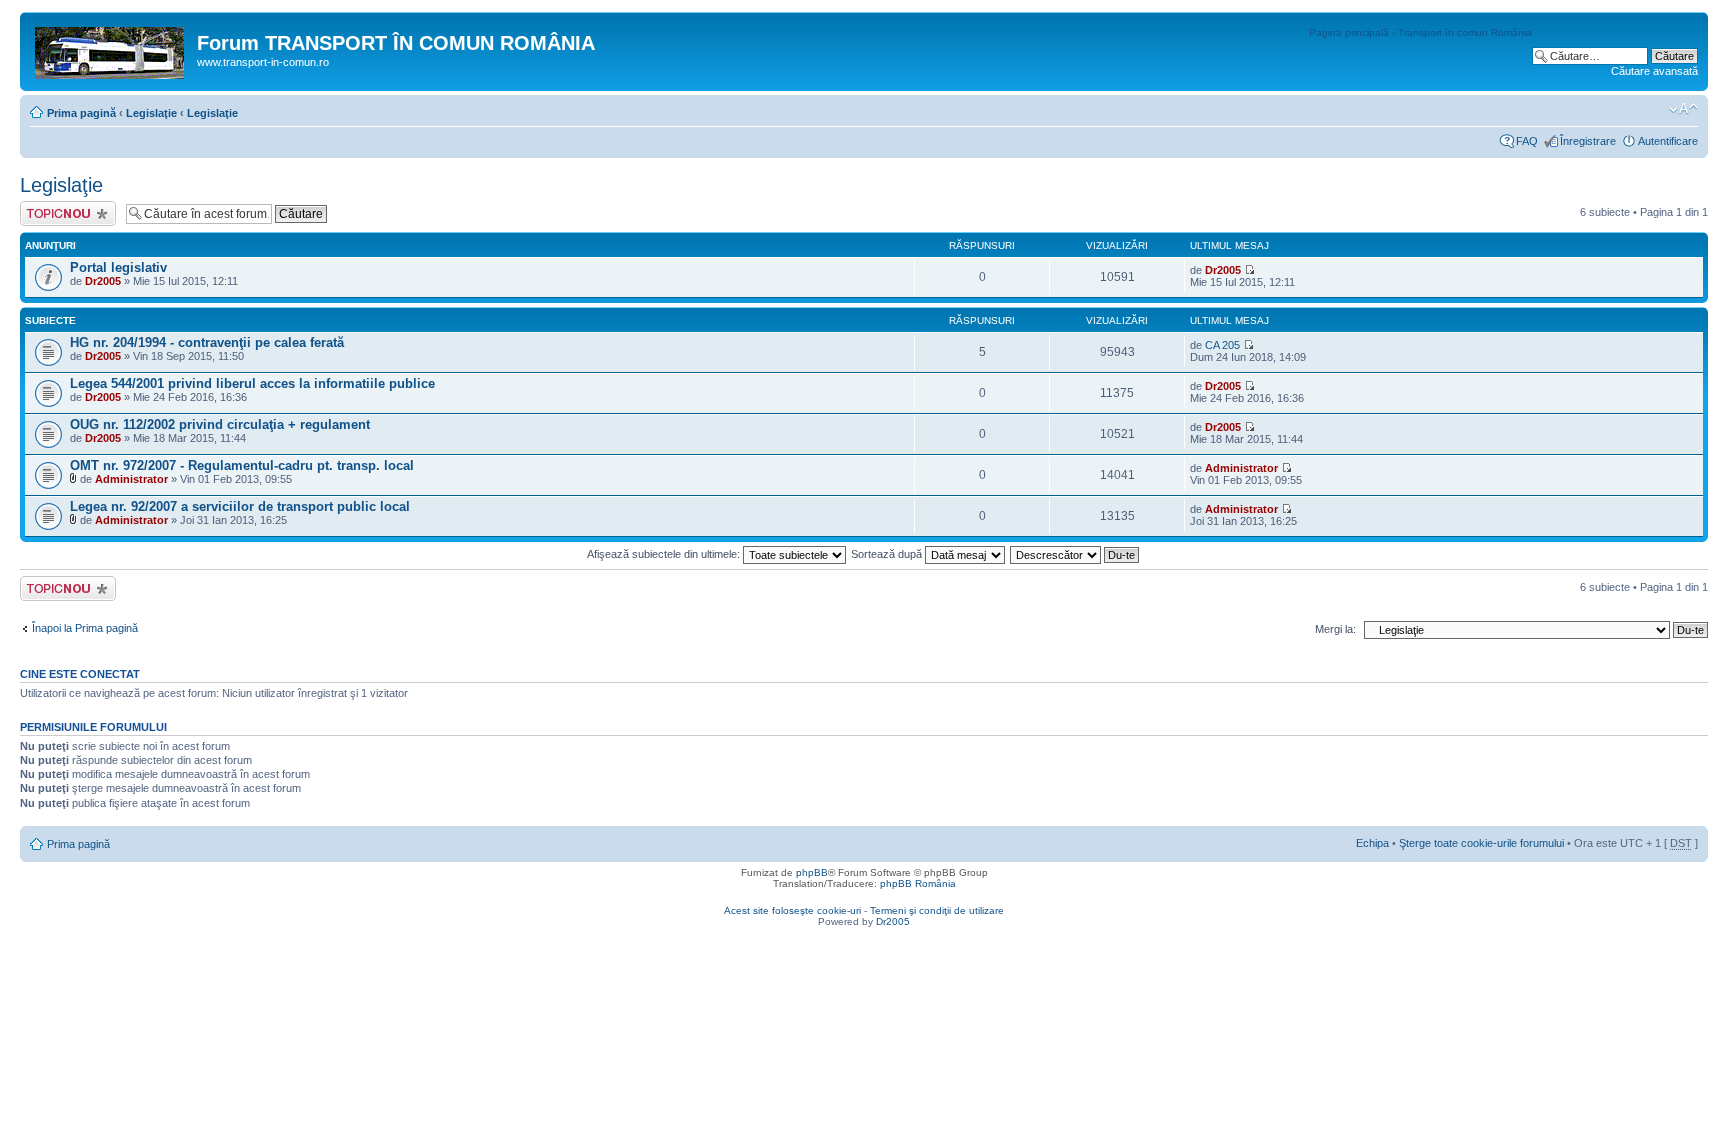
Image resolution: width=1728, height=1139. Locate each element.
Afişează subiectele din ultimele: (665, 554)
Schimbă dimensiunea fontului (1683, 109)
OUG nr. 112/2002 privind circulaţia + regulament (220, 424)
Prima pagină (81, 113)
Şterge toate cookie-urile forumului (1481, 843)
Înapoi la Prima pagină (85, 628)
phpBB (812, 872)
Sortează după (888, 554)
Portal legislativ (118, 267)
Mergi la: (1335, 629)
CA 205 (1222, 345)
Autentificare (1668, 141)
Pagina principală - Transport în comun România (1420, 32)
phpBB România (918, 883)
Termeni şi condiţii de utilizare (937, 910)
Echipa (1372, 843)
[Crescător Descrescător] (1075, 554)
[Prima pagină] (111, 49)
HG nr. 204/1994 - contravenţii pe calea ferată (207, 342)
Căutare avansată (1654, 71)
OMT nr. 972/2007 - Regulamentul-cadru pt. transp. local (242, 465)
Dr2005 (103, 281)
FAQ (1527, 141)
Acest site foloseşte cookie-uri (792, 910)
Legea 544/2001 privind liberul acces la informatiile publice (252, 383)
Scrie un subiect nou (59, 213)
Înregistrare (1588, 141)
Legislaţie (151, 113)
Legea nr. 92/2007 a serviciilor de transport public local (240, 506)
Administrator (131, 479)
